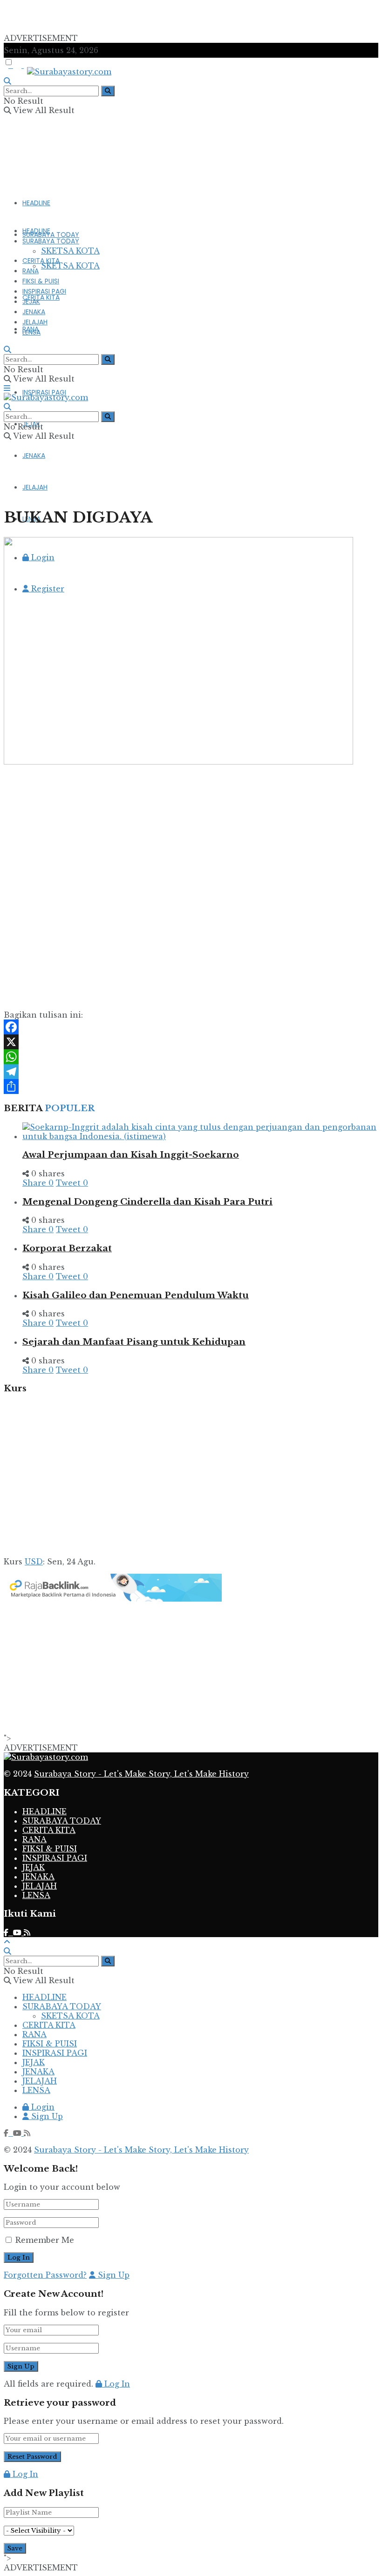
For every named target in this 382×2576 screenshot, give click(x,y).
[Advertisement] (113, 18)
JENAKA (34, 456)
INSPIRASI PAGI (44, 392)
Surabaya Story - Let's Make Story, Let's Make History (141, 1774)
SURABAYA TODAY (51, 235)
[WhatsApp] (191, 1057)
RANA (31, 271)
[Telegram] (191, 1072)
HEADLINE (36, 203)
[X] (191, 1042)
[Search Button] (108, 91)
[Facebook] (191, 1027)
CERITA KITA (41, 297)
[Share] (191, 1087)
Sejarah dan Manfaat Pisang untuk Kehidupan (134, 1342)
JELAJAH (35, 322)
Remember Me (45, 2240)
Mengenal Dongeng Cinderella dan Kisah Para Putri (147, 1202)
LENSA (31, 332)
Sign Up (46, 2116)
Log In (116, 2384)
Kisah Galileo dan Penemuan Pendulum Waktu (136, 1295)
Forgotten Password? (45, 2275)
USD (34, 1562)
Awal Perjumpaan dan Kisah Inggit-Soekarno (131, 1155)
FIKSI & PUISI (41, 281)
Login (42, 2107)
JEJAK (31, 302)
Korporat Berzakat (67, 1248)
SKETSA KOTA (70, 266)
